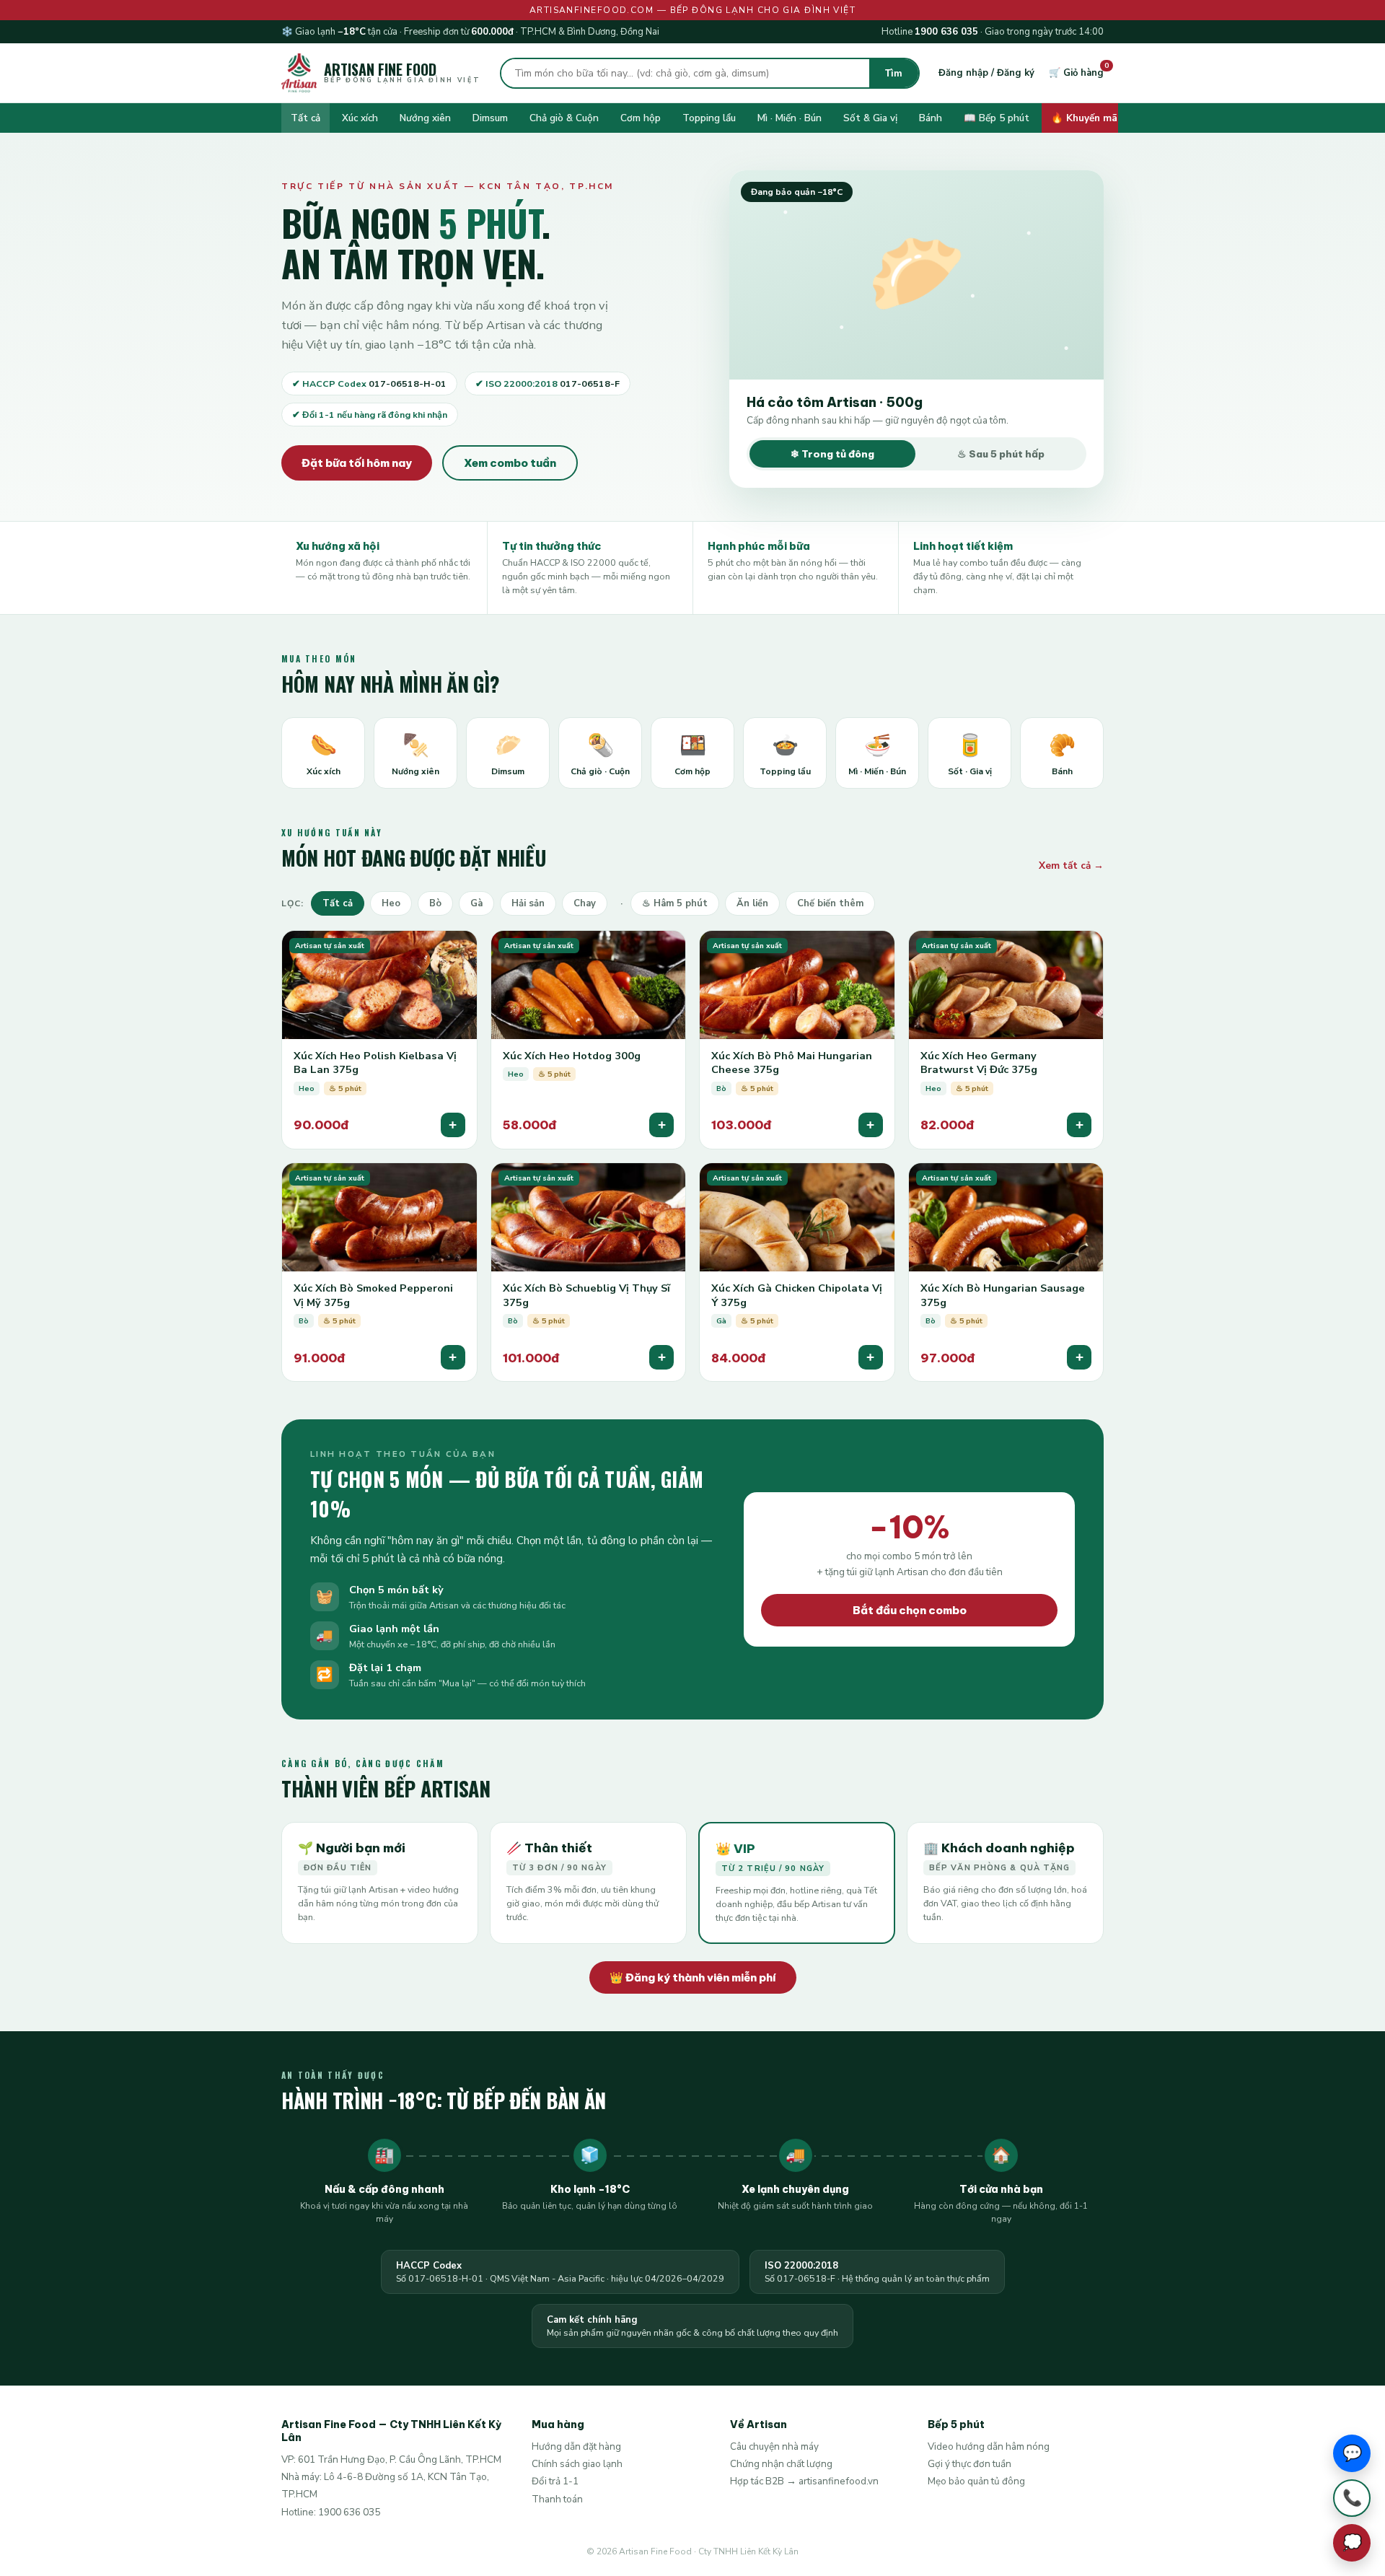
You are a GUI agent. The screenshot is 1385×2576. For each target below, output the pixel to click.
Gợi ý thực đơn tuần (969, 2464)
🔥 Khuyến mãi (1085, 118)
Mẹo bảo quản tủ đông (976, 2481)
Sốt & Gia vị (870, 118)
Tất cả (305, 118)
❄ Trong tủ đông (832, 454)
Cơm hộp (641, 118)
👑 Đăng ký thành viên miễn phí (693, 1977)
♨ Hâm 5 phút (675, 903)
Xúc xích (360, 118)
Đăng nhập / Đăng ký (986, 73)
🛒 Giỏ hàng (1076, 73)
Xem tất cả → (1071, 866)
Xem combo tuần (510, 463)
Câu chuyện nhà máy (774, 2446)
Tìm (894, 73)
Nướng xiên (425, 118)
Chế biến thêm (830, 903)
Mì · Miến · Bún (790, 118)
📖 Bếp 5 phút (997, 118)
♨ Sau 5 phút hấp (1001, 454)
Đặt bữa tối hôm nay (357, 463)
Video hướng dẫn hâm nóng (989, 2446)
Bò (435, 903)
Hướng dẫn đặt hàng (576, 2446)
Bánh (931, 118)
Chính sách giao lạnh (577, 2464)
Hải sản (528, 903)
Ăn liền (752, 903)
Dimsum (490, 118)
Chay (585, 903)
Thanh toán (557, 2499)
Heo (391, 903)
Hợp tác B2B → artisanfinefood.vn (804, 2481)
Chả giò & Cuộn (564, 118)
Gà (476, 903)
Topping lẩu (709, 118)
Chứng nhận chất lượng (781, 2464)
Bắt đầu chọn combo (910, 1610)
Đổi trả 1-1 (555, 2481)
